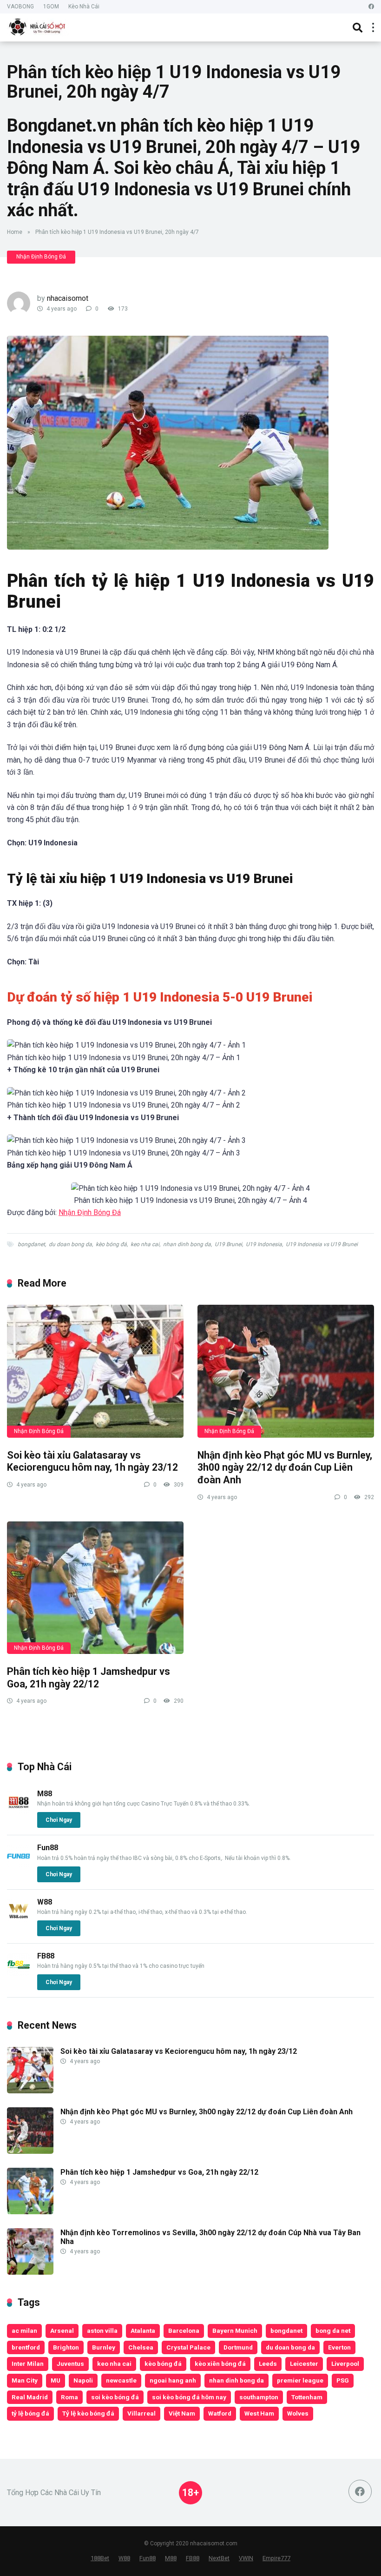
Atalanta (143, 2330)
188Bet (100, 2558)
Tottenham (307, 2397)
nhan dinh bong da (187, 1244)
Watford (220, 2413)
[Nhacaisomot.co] (38, 26)
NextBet (219, 2558)
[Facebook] (371, 7)
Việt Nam (182, 2413)
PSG (343, 2380)
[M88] (19, 1811)
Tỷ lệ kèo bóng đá (88, 2413)
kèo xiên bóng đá (220, 2364)
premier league (300, 2380)
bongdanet (31, 1244)
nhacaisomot (68, 298)
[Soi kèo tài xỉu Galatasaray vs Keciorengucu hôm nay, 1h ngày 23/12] (95, 1371)
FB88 (46, 1956)
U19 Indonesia (264, 1244)
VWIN (246, 2558)
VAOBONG (20, 7)
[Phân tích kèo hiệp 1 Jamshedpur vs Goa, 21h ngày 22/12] (95, 1588)
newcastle (121, 2380)
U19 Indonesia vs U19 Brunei (322, 1244)
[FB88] (19, 1974)
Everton (339, 2347)
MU (56, 2380)
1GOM (51, 7)
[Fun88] (19, 1865)
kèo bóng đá (111, 1244)
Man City (25, 2380)
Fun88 (48, 1848)
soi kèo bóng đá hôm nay (189, 2397)
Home (15, 232)
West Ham (259, 2413)
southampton (259, 2397)
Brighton (66, 2347)
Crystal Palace (188, 2347)
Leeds (268, 2364)
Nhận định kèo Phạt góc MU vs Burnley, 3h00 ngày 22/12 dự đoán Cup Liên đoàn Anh (285, 1467)
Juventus (70, 2364)
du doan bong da (70, 1244)
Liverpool (345, 2364)
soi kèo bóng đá (115, 2397)
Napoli (83, 2380)
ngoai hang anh (173, 2380)
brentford (26, 2347)
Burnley (104, 2347)
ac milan (24, 2330)
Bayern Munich (235, 2330)
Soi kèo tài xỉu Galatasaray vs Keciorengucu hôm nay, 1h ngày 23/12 (92, 1461)
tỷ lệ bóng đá (30, 2413)
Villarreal (141, 2413)
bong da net (333, 2330)
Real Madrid (30, 2397)
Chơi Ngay (59, 1820)
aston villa (102, 2330)
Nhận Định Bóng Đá (41, 257)
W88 (45, 1902)
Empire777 (276, 2558)
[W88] (19, 1920)
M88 (45, 1794)
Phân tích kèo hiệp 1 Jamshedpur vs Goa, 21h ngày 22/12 (89, 1678)
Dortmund (238, 2347)
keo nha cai (145, 1244)
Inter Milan (28, 2364)
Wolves (298, 2413)
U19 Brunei (228, 1244)
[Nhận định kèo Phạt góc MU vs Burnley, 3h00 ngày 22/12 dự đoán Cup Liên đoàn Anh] (286, 1371)
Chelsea (141, 2347)
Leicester (304, 2364)
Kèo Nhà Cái (84, 7)
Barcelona (184, 2330)
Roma (69, 2397)
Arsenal (62, 2330)
